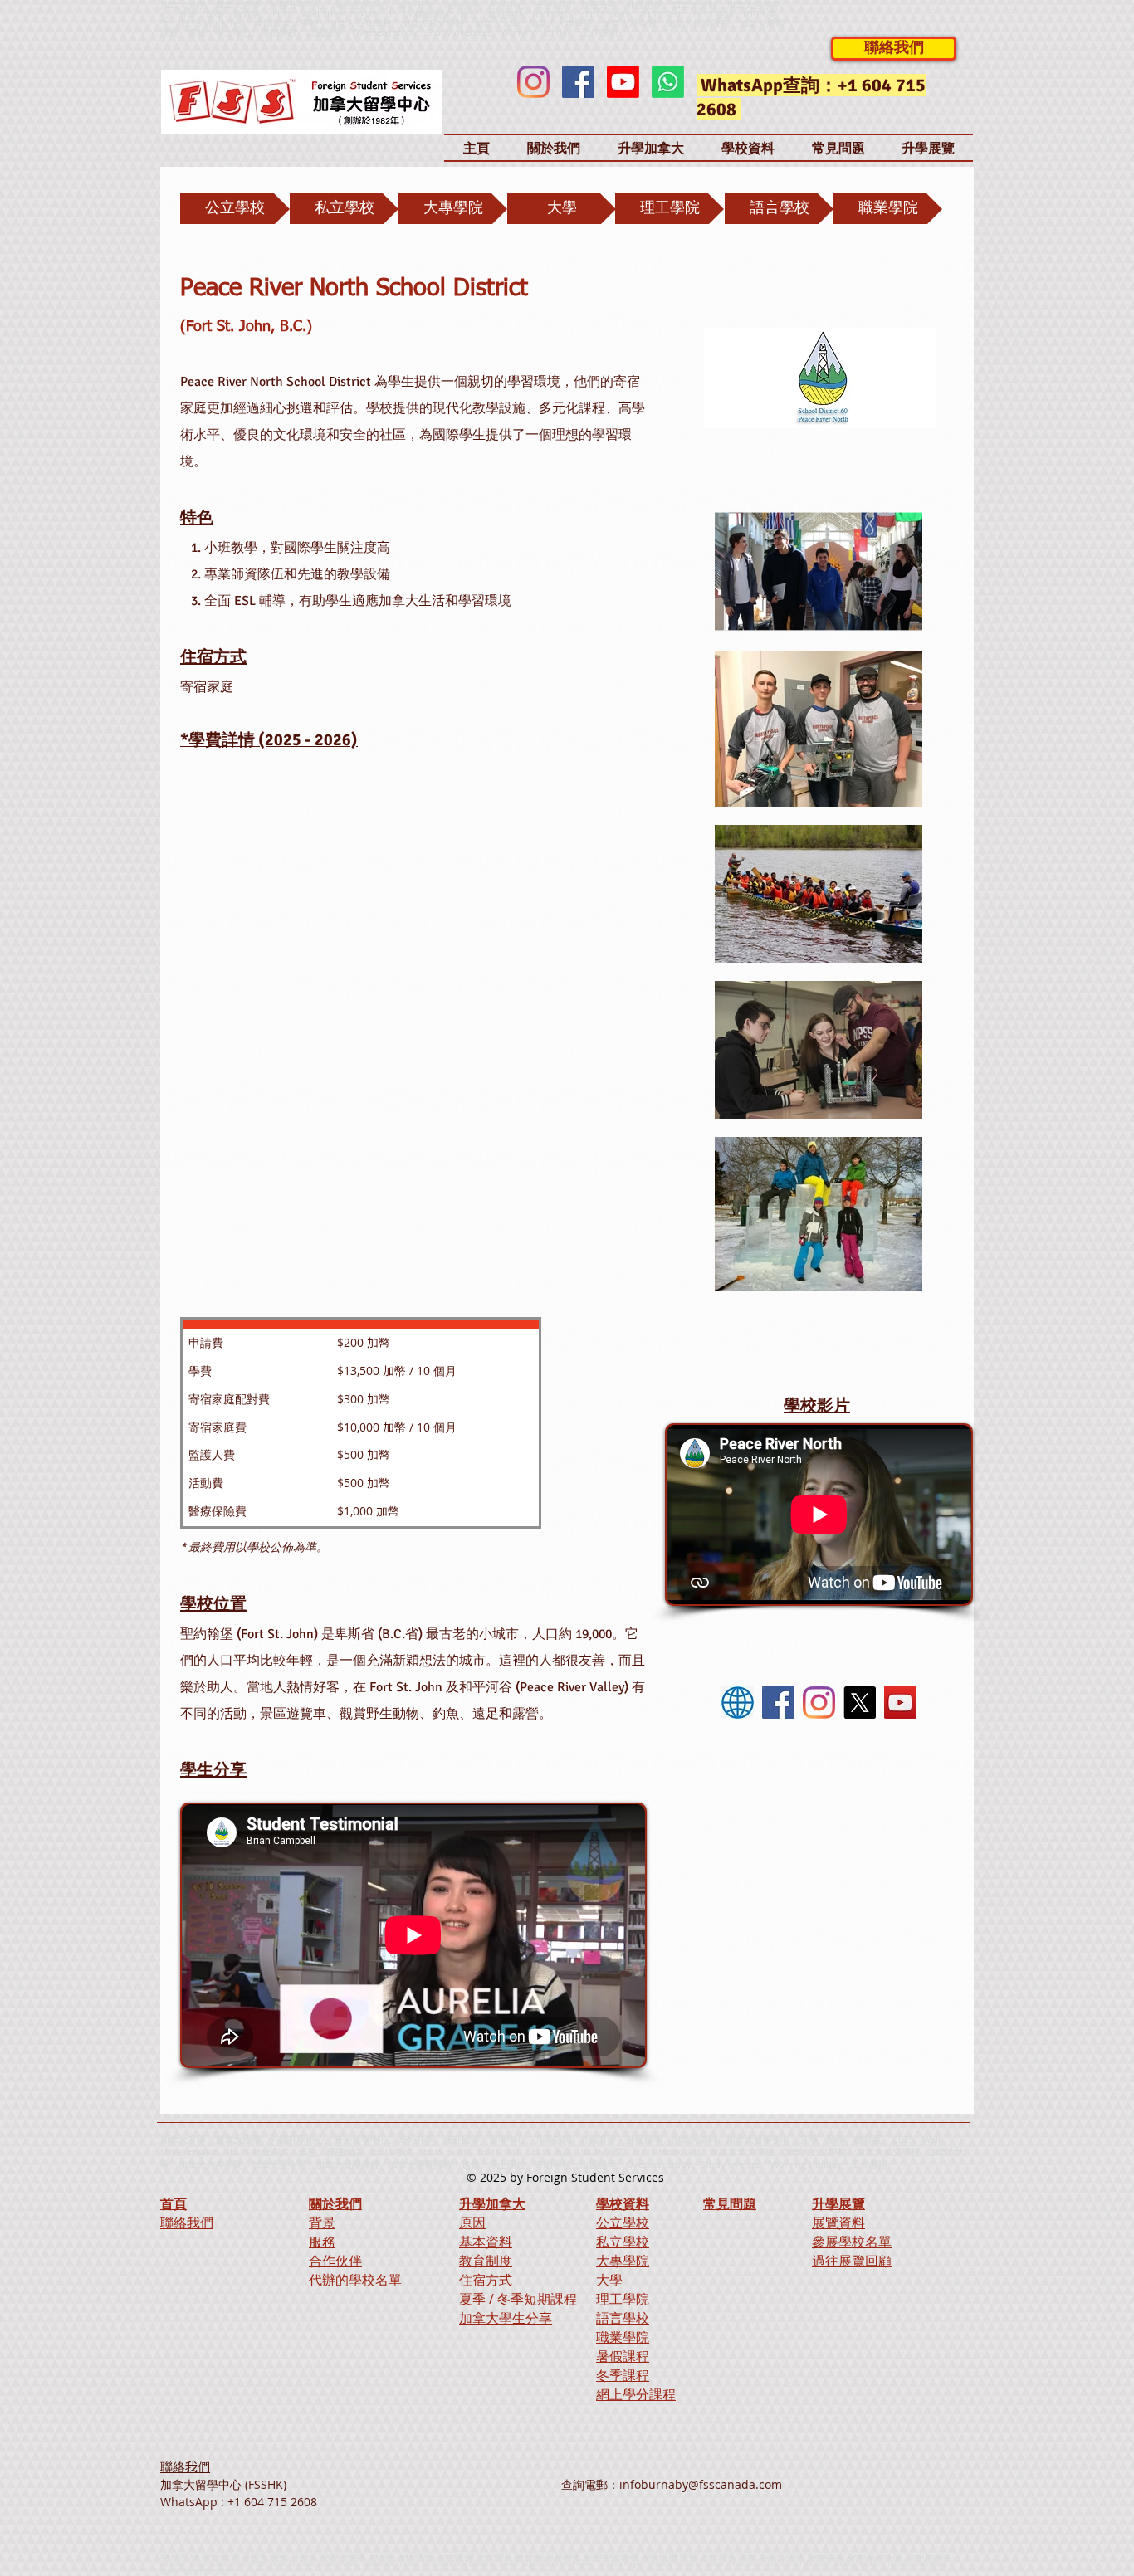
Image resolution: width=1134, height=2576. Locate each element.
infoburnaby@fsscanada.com (701, 2484)
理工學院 (623, 2299)
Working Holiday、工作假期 (559, 32)
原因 (472, 2222)
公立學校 (623, 2222)
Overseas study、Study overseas (422, 32)
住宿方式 (486, 2280)
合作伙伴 (335, 2261)
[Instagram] (533, 82)
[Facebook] (578, 82)
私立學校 (623, 2242)
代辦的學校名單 (355, 2280)
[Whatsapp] (668, 82)
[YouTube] (900, 1703)
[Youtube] (623, 82)
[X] (860, 1703)
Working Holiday (806, 2164)
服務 (322, 2242)
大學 (609, 2280)
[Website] (738, 1703)
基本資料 (486, 2242)
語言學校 (623, 2318)
